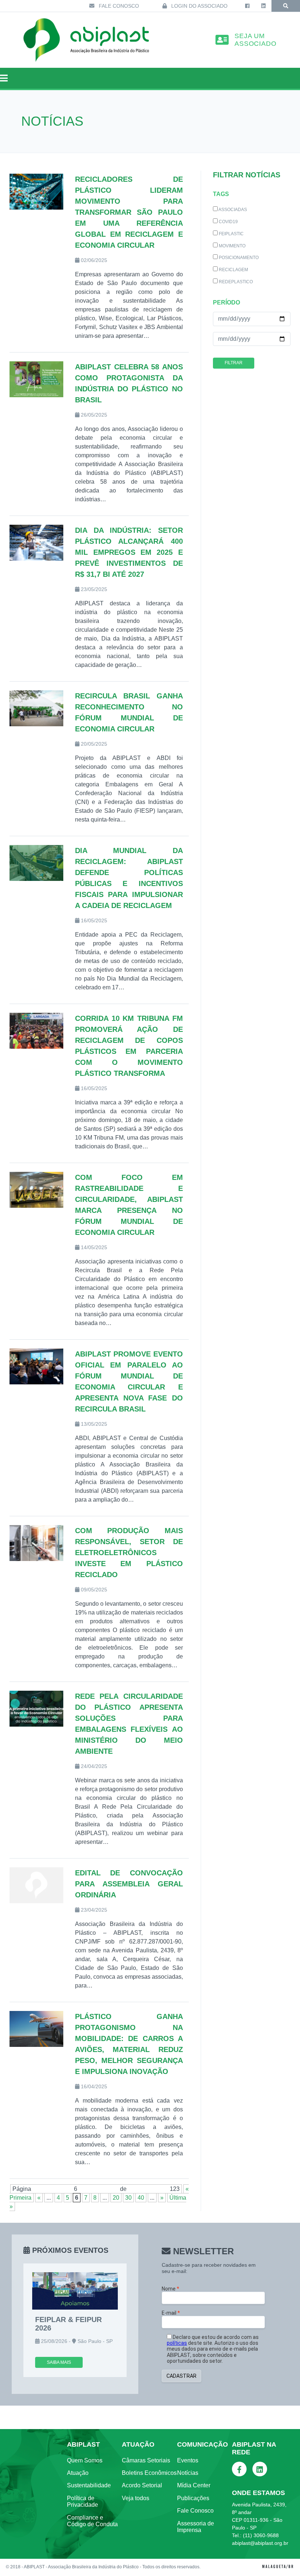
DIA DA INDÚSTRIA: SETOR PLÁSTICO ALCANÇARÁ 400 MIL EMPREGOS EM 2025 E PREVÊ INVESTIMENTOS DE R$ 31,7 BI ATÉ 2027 (129, 552)
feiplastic (231, 234)
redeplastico (235, 282)
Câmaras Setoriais (146, 2460)
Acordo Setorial (142, 2485)
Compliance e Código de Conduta (92, 2521)
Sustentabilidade (89, 2485)
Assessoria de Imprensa (196, 2527)
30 (128, 2198)
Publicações (193, 2498)
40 (141, 2198)
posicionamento (238, 258)
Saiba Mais (59, 2362)
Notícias (188, 2473)
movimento (232, 246)
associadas (232, 210)
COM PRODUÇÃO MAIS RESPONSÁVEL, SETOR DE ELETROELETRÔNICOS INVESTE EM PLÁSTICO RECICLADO (129, 1553)
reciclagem (233, 270)
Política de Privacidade (82, 2501)
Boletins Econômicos (149, 2473)
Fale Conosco (118, 6)
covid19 (228, 222)
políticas (177, 2343)
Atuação (78, 2473)
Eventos (188, 2460)
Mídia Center (194, 2485)
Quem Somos (85, 2460)
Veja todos (136, 2498)
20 (116, 2198)
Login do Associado (199, 6)
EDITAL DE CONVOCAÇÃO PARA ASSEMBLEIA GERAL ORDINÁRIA (129, 1884)
